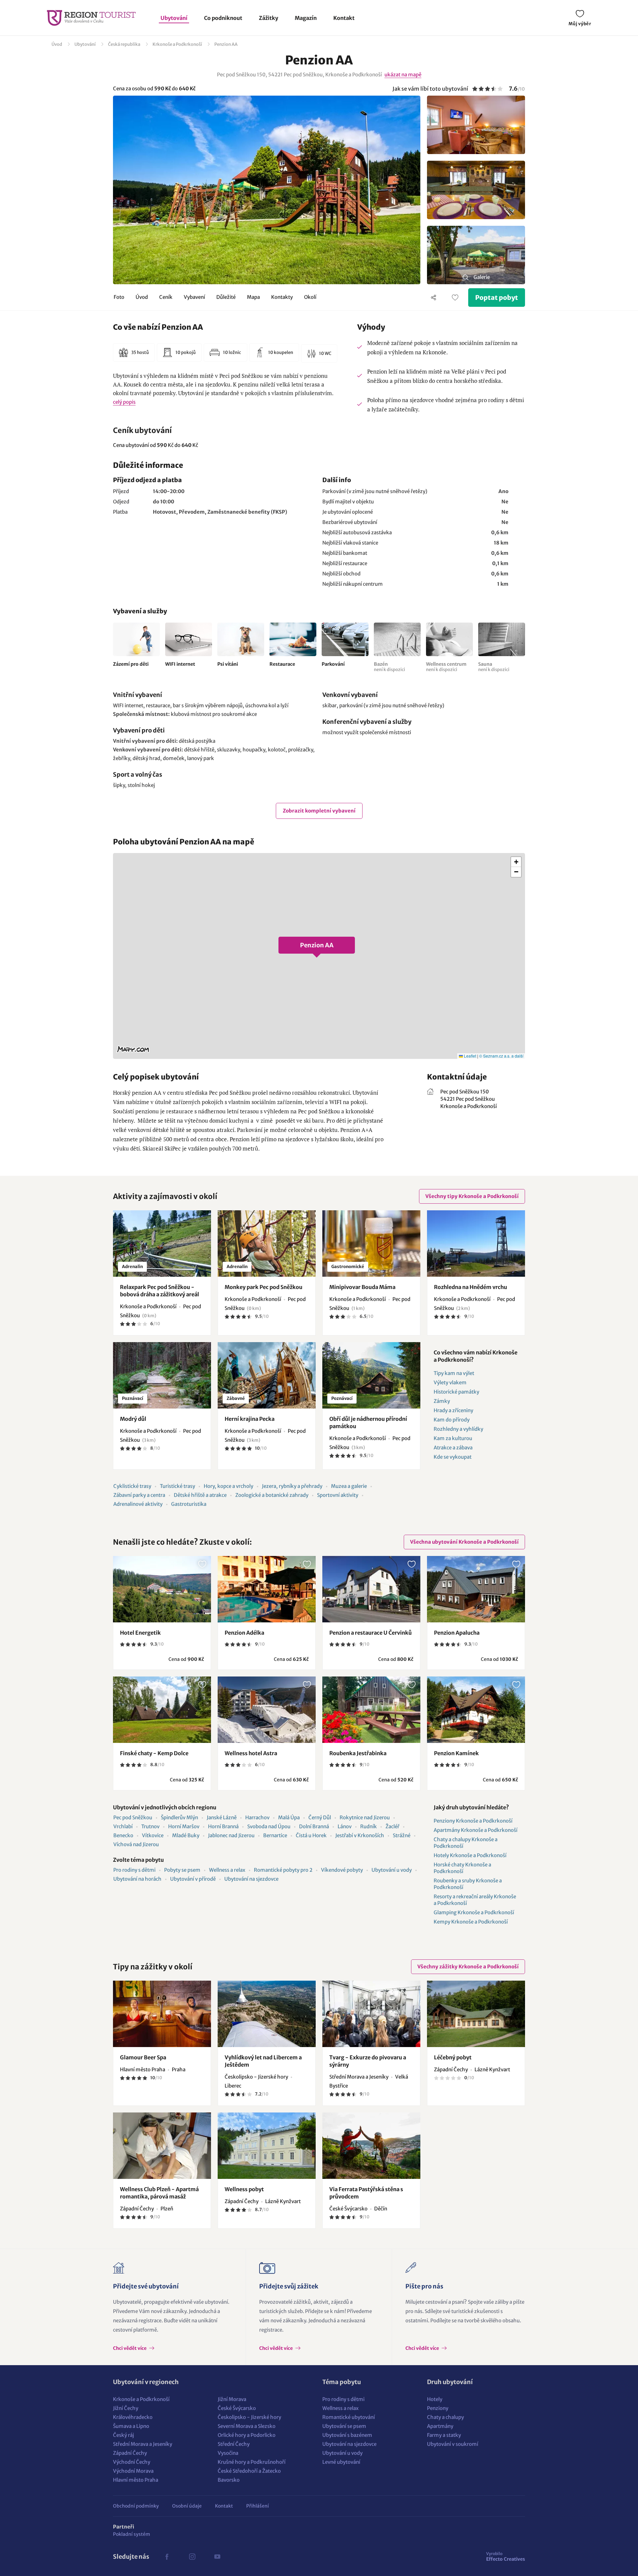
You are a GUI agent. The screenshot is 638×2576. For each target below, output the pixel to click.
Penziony (438, 2408)
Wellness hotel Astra (251, 1753)
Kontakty (282, 297)
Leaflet (470, 1056)
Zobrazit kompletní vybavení (319, 811)
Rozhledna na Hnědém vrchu (471, 1287)
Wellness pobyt (244, 2189)
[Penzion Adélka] (267, 1589)
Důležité (226, 297)
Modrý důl (133, 1419)
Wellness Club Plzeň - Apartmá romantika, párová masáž (159, 2193)
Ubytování (174, 18)
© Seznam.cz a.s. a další (501, 1056)
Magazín (306, 18)
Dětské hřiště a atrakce (200, 1495)
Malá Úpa (289, 1817)
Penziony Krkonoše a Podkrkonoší (473, 1821)
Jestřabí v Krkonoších (360, 1835)
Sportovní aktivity (338, 1495)
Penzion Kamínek (456, 1753)
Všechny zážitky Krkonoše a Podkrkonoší (468, 1967)
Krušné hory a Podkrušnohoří (252, 2462)
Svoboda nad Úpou (269, 1826)
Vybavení (194, 297)
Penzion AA (226, 44)
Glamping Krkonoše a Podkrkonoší (474, 1912)
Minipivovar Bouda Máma (362, 1287)
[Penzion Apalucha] (476, 1589)
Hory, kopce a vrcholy (228, 1486)
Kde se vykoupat (453, 1457)
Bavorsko (229, 2480)
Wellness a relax (227, 1870)
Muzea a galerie (349, 1486)
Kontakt (344, 18)
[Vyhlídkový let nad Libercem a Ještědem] (267, 2014)
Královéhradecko (133, 2417)
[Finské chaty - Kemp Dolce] (162, 1710)
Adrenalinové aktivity (138, 1504)
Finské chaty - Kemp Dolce (154, 1753)
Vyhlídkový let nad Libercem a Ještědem (263, 2061)
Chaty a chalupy (445, 2417)
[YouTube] (217, 2557)
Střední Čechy (234, 2444)
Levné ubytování (341, 2462)
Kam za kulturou (453, 1438)
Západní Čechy (130, 2453)
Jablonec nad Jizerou (231, 1835)
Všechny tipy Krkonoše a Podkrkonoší (472, 1196)
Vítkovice (153, 1835)
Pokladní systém (132, 2534)
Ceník (166, 297)
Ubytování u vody (392, 1870)
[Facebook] (167, 2557)
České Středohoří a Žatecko (249, 2471)
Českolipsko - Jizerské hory (249, 2417)
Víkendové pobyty (342, 1870)
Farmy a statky (444, 2435)
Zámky (442, 1401)
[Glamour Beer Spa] (162, 2014)
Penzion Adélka (244, 1633)
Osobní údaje (187, 2506)
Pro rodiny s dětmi (134, 1870)
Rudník (369, 1826)
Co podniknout (223, 18)
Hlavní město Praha (136, 2480)
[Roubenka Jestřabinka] (371, 1710)
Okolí (310, 297)
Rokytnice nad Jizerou (365, 1817)
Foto (119, 297)
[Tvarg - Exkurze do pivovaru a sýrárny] (371, 2014)
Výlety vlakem (450, 1382)
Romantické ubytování (349, 2417)
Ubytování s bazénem (347, 2435)
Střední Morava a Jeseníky (143, 2444)
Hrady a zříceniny (453, 1410)
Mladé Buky (186, 1835)
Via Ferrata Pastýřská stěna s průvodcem (366, 2193)
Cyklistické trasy (132, 1486)
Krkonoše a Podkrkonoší (177, 44)
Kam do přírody (452, 1420)
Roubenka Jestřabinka (358, 1753)
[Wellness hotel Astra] (267, 1710)
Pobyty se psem (182, 1870)
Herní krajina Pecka (250, 1419)
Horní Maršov (184, 1826)
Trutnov (150, 1826)
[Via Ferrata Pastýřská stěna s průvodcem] (371, 2146)
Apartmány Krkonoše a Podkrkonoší (476, 1830)
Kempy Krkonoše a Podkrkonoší (471, 1922)
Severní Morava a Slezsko (247, 2426)
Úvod (57, 44)
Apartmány (440, 2426)
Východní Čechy (132, 2462)
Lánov (345, 1826)
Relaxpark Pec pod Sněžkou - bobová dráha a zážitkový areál (159, 1291)
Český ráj (123, 2435)
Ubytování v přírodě (193, 1879)
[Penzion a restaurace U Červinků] (371, 1589)
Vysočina (228, 2453)
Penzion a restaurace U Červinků (371, 1633)
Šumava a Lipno (131, 2426)
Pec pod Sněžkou (133, 1817)
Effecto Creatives (506, 2556)
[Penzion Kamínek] (476, 1710)
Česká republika (124, 44)
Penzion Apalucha (457, 1633)
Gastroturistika (189, 1504)
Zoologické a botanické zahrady (272, 1495)
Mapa (253, 297)
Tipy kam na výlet (454, 1373)
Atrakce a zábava (453, 1448)
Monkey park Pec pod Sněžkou (264, 1287)
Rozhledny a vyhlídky (458, 1429)
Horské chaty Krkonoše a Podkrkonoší (462, 1868)
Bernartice (275, 1835)
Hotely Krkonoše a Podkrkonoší (470, 1855)
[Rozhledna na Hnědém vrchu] (476, 1244)
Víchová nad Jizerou (136, 1844)
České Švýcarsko (237, 2408)
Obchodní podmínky (136, 2506)
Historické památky (456, 1392)
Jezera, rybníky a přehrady (292, 1486)
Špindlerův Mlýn (179, 1817)
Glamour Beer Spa (143, 2057)
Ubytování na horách (137, 1879)
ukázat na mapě (403, 75)
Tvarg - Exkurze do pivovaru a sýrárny (368, 2061)
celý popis (124, 402)
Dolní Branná (314, 1826)
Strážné (402, 1835)
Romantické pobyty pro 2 (283, 1870)
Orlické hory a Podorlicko (247, 2435)
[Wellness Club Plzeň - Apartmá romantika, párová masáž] (162, 2146)
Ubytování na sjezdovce (251, 1879)
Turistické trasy (177, 1486)
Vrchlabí (123, 1826)
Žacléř (392, 1826)
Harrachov (257, 1817)
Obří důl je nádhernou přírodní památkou (368, 1422)
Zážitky (268, 18)
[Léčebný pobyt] (476, 2014)
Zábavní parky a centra (139, 1495)
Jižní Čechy (126, 2408)
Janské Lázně (222, 1817)
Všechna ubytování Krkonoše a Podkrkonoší (464, 1542)
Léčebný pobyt (453, 2057)
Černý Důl (320, 1817)
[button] (319, 956)
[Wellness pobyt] (267, 2146)
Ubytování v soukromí (453, 2444)
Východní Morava (133, 2471)
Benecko (123, 1835)
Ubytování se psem (344, 2426)
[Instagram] (192, 2557)
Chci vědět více (130, 2348)
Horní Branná (223, 1826)
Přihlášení (258, 2506)
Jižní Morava (232, 2399)
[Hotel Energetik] (162, 1589)
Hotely (435, 2399)
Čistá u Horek (311, 1835)
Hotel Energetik (140, 1633)
